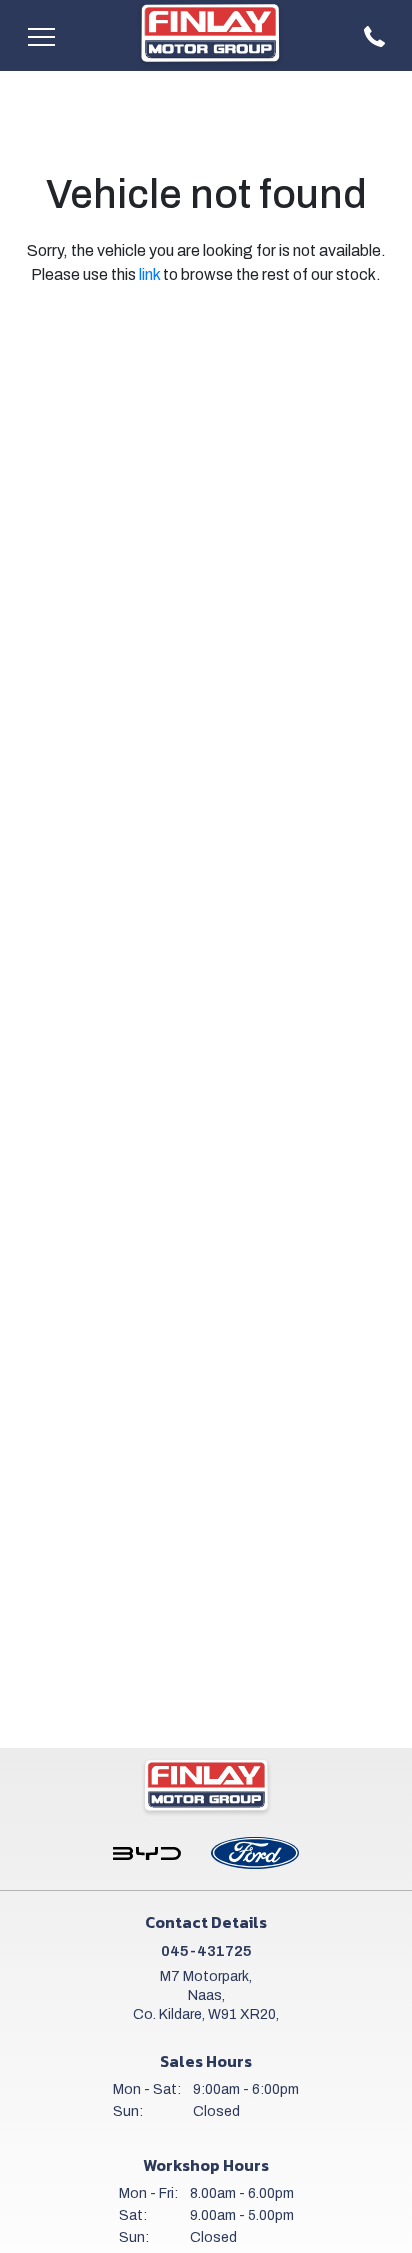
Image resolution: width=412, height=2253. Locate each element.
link (149, 274)
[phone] (375, 35)
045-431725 (206, 1951)
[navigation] (41, 35)
